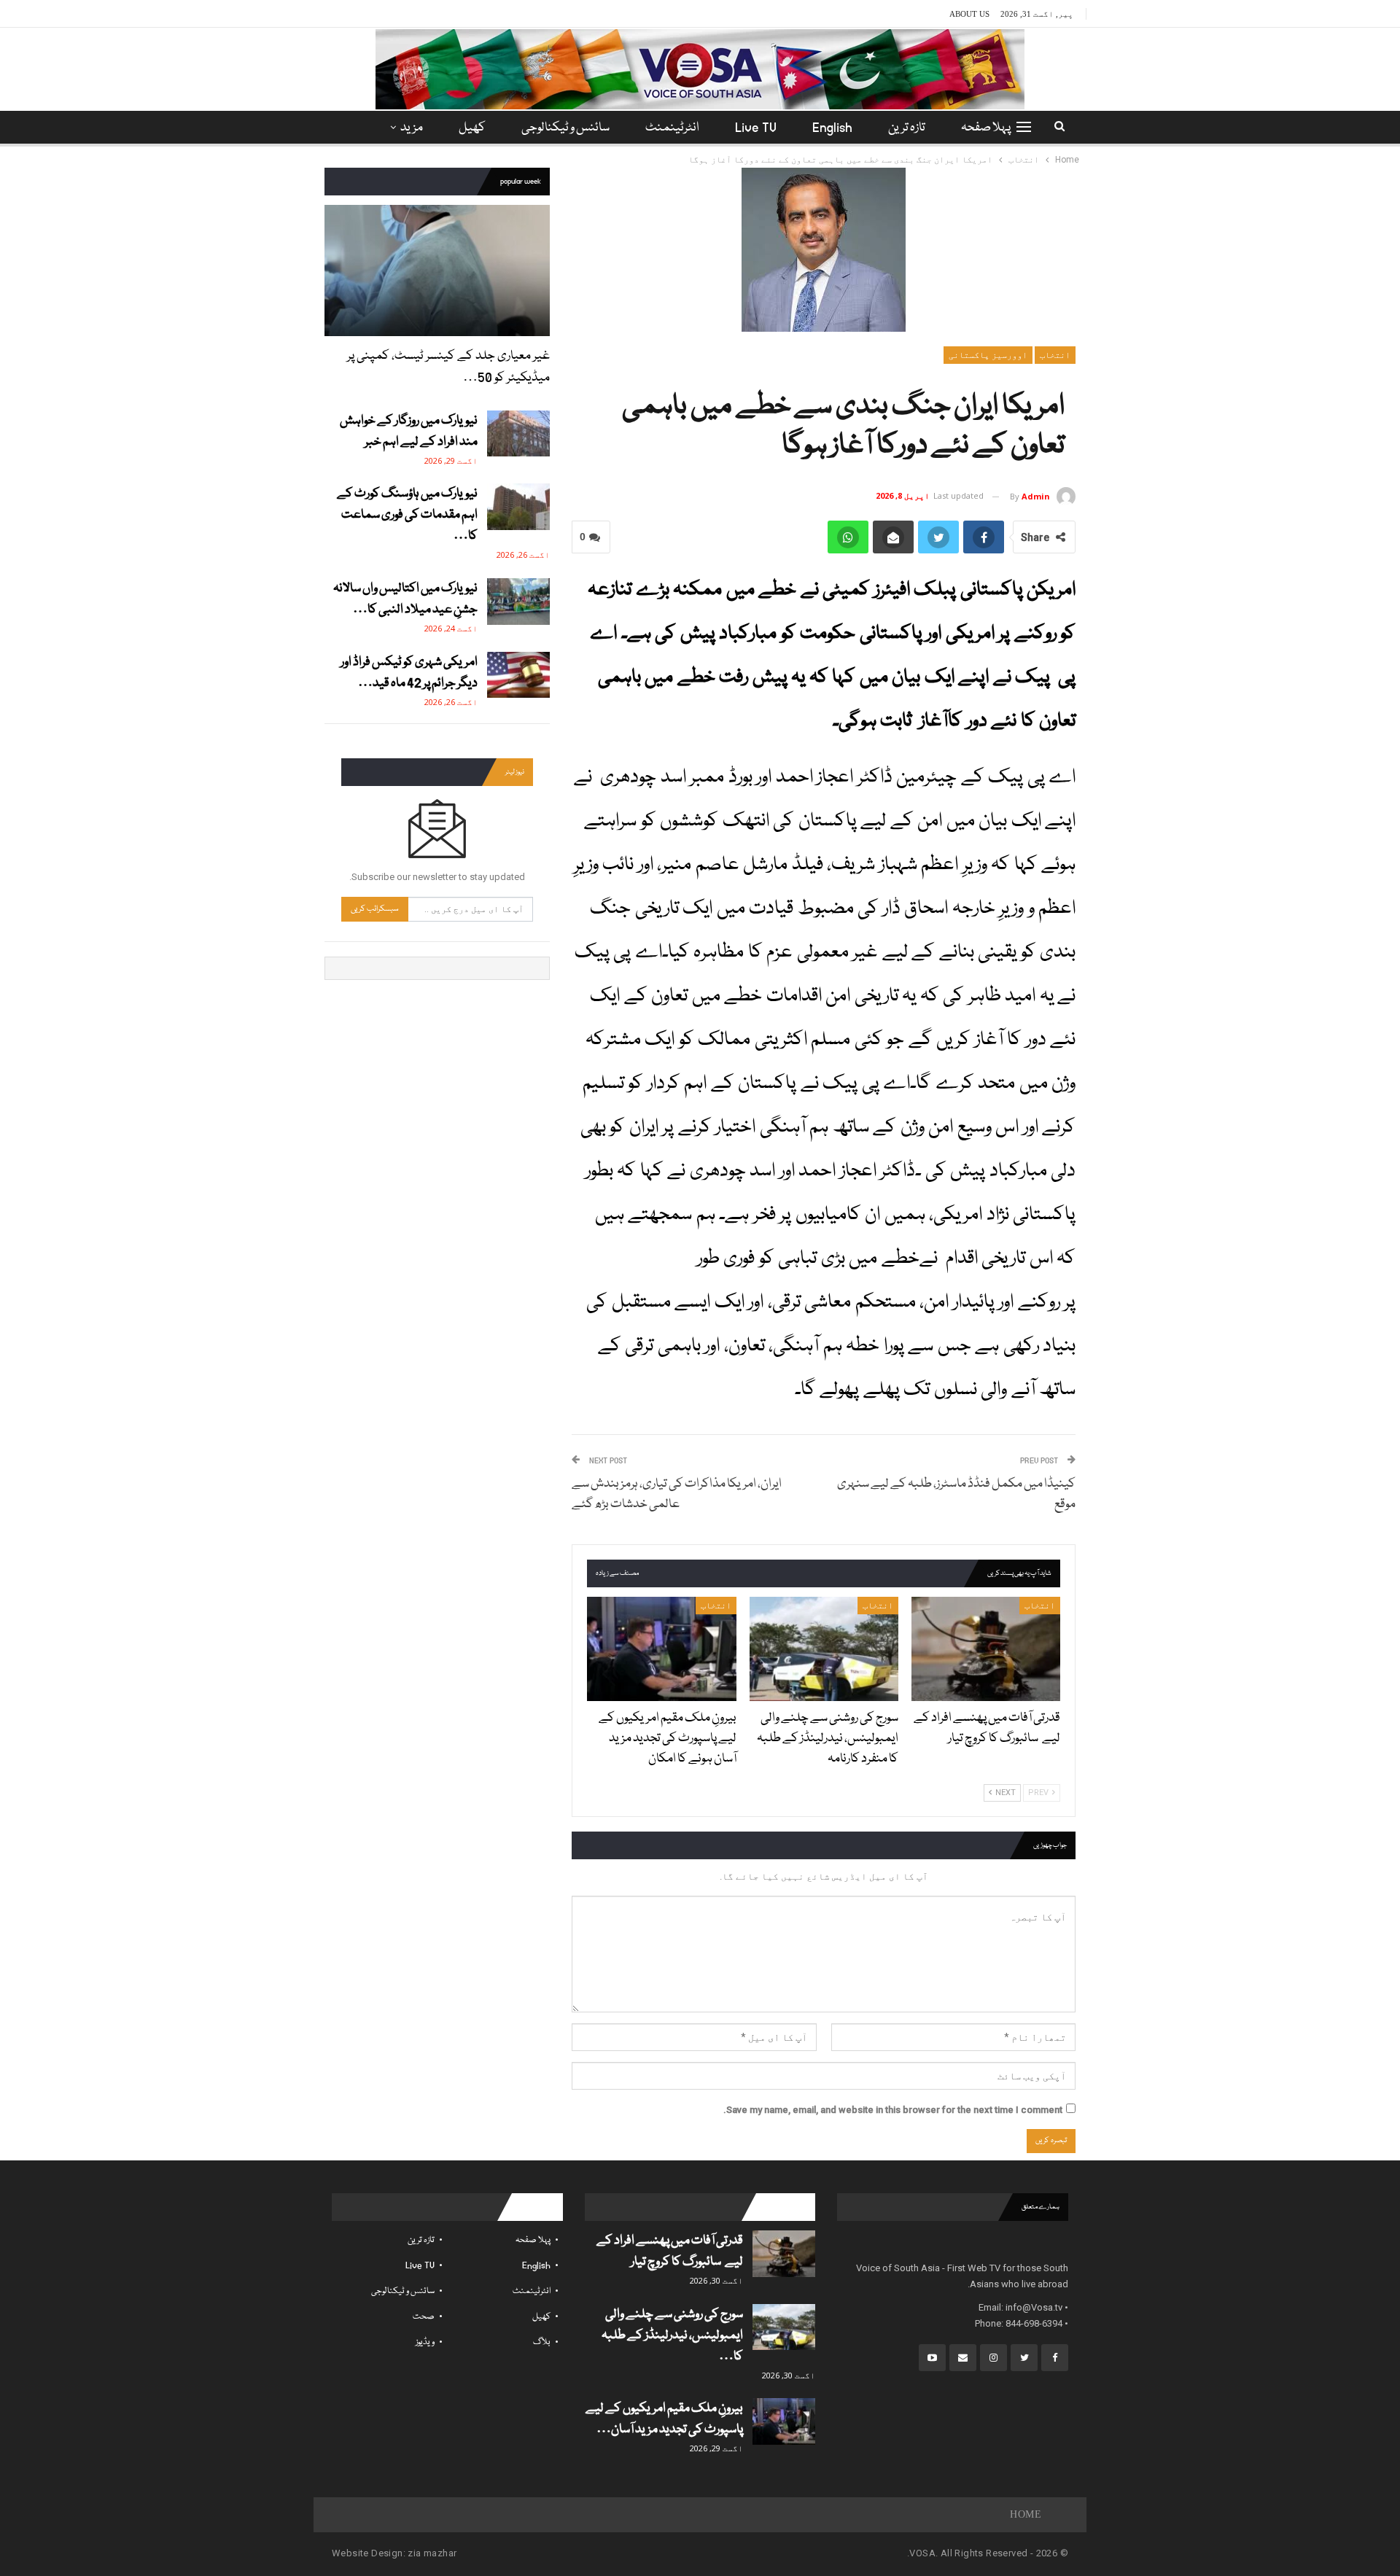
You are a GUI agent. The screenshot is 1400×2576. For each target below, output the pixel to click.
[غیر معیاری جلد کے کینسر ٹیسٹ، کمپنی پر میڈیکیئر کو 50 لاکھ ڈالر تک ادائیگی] (437, 270)
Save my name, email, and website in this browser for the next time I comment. (893, 2110)
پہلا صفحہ (986, 128)
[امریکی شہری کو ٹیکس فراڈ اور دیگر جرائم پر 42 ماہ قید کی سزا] (518, 675)
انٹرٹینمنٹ (672, 128)
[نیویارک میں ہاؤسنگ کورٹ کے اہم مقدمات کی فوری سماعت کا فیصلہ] (518, 507)
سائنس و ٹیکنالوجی (565, 128)
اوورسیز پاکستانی (988, 355)
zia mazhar (432, 2553)
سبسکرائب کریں (375, 909)
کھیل (472, 128)
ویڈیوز (425, 2342)
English (832, 128)
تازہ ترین (907, 128)
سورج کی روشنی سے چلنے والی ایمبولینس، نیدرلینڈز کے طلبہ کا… (672, 2336)
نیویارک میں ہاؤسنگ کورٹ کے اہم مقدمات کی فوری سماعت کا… (407, 515)
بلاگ (542, 2342)
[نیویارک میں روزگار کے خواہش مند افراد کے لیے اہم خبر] (518, 434)
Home (1026, 2514)
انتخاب (1055, 355)
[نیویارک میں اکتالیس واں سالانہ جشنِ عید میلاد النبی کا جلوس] (518, 602)
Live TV (756, 128)
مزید (412, 128)
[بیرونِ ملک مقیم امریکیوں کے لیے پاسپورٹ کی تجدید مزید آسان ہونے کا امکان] (661, 1649)
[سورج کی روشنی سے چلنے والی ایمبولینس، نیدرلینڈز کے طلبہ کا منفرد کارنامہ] (824, 1649)
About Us (969, 14)
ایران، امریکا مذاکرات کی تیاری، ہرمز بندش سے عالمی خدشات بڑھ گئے (677, 1494)
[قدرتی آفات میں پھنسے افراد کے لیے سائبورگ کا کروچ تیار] (986, 1649)
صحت (424, 2317)
